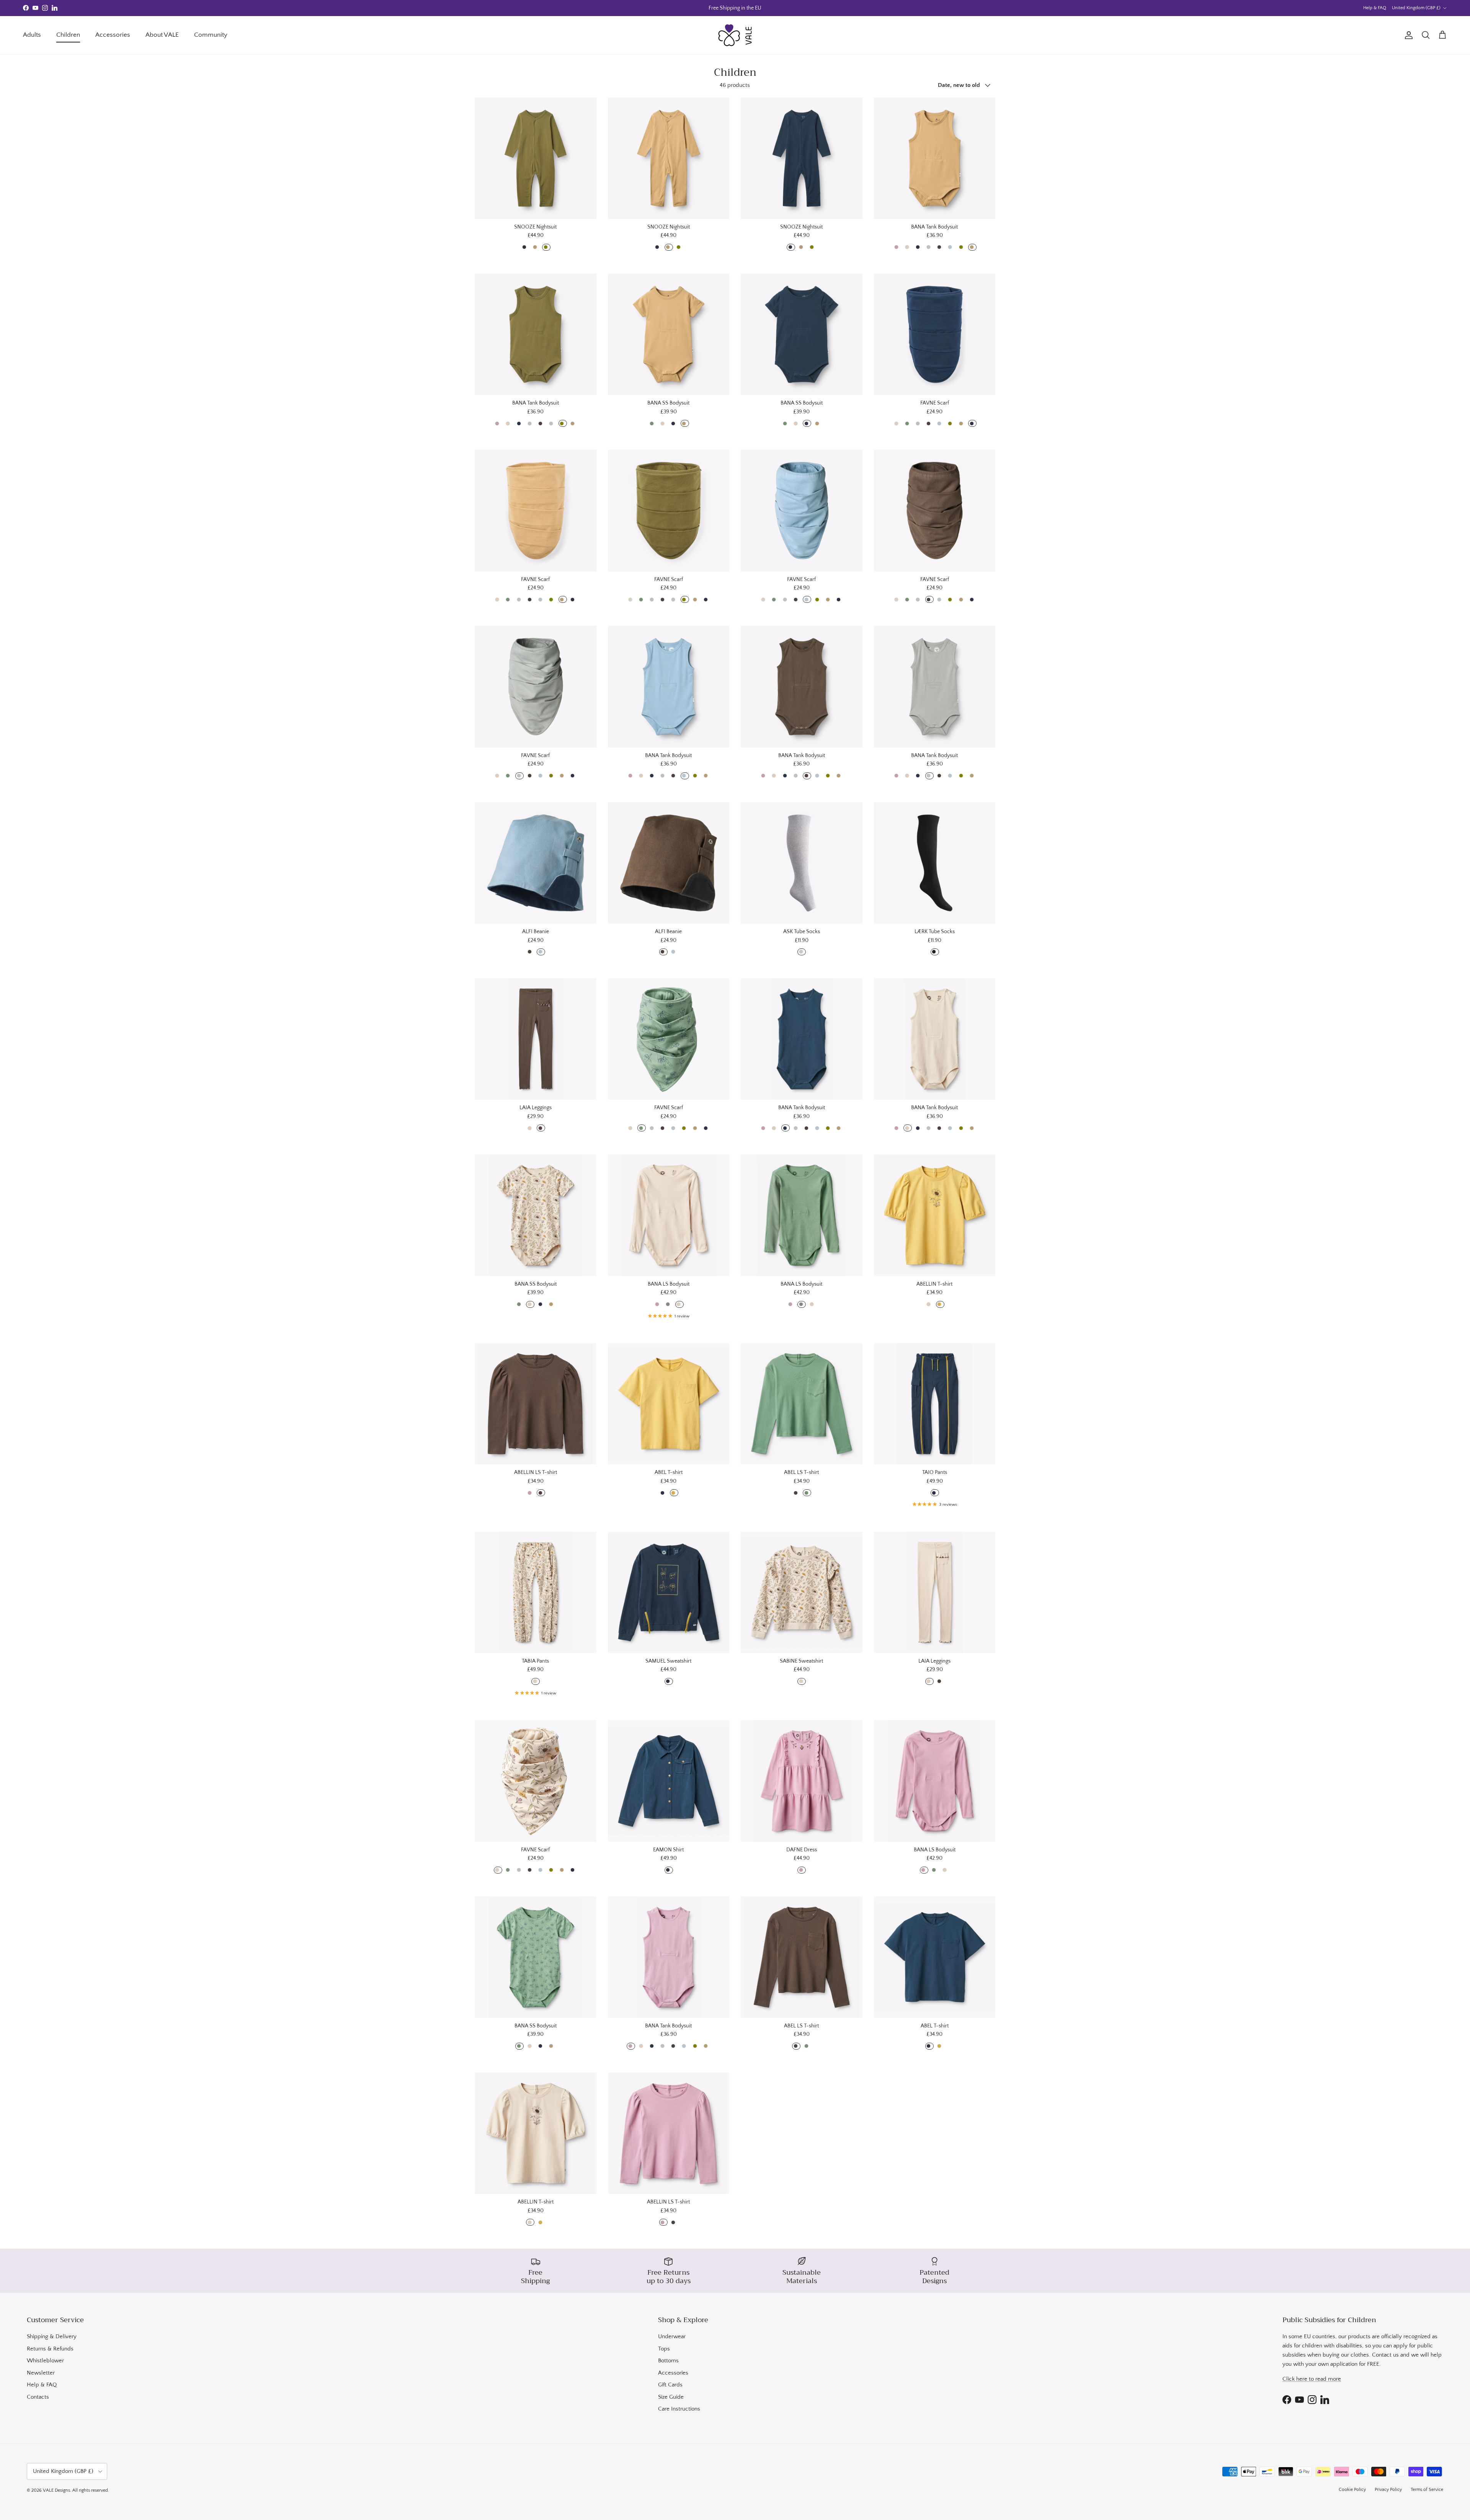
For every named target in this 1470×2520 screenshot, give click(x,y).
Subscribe (674, 1291)
